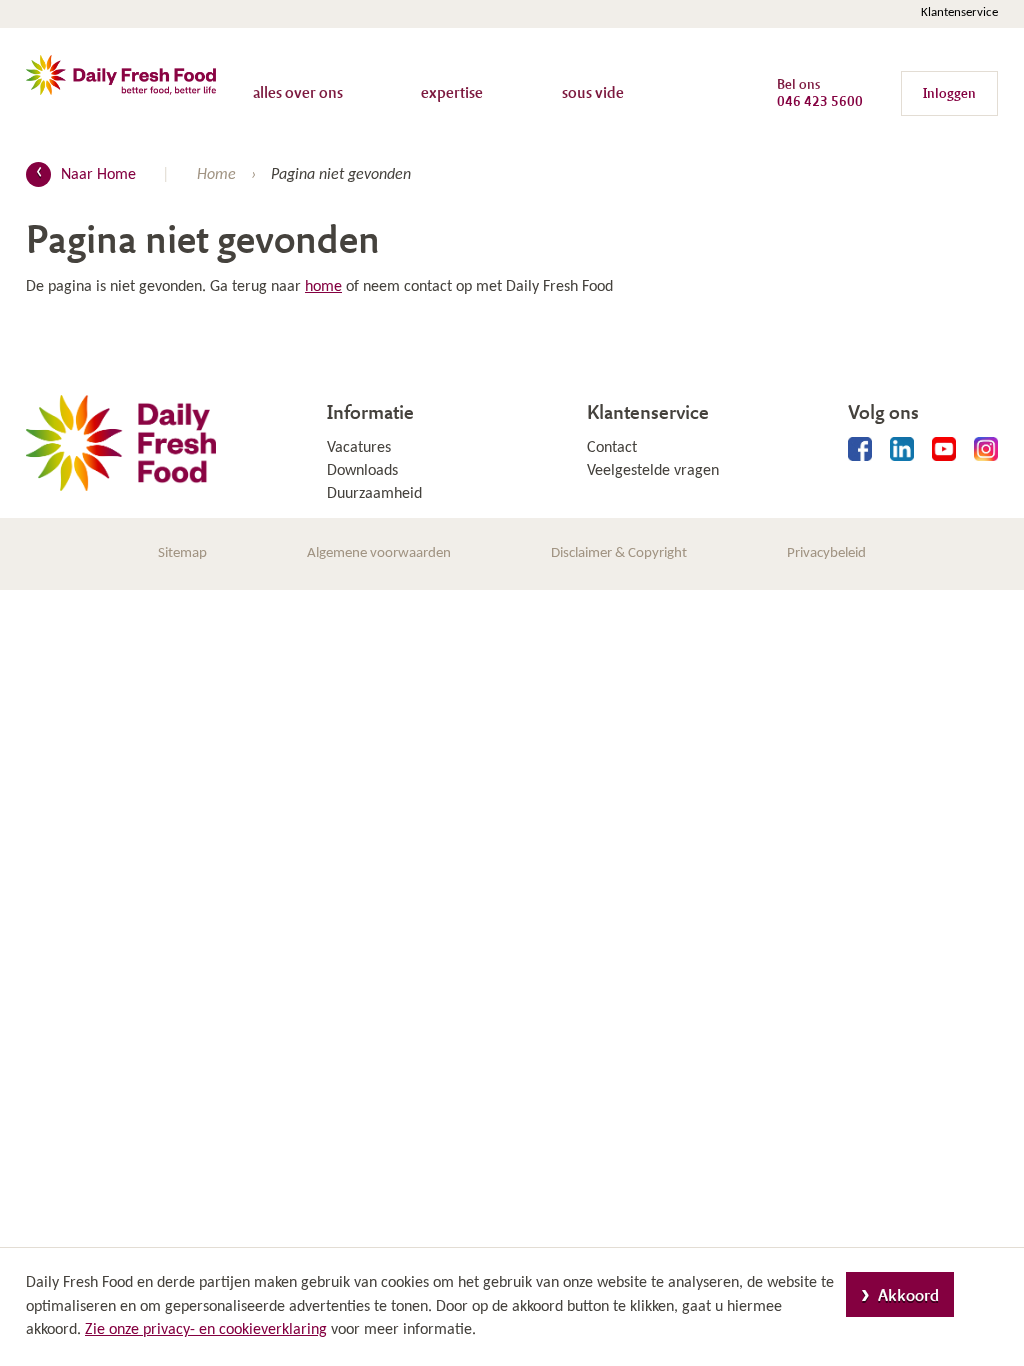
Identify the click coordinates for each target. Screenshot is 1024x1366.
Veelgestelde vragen (653, 471)
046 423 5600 (820, 100)
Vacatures (359, 448)
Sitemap (182, 553)
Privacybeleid (826, 553)
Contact (612, 448)
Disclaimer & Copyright (619, 553)
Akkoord (908, 1294)
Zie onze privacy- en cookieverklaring (206, 1330)
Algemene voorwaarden (379, 553)
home (323, 287)
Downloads (362, 471)
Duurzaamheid (374, 494)
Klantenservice (959, 12)
